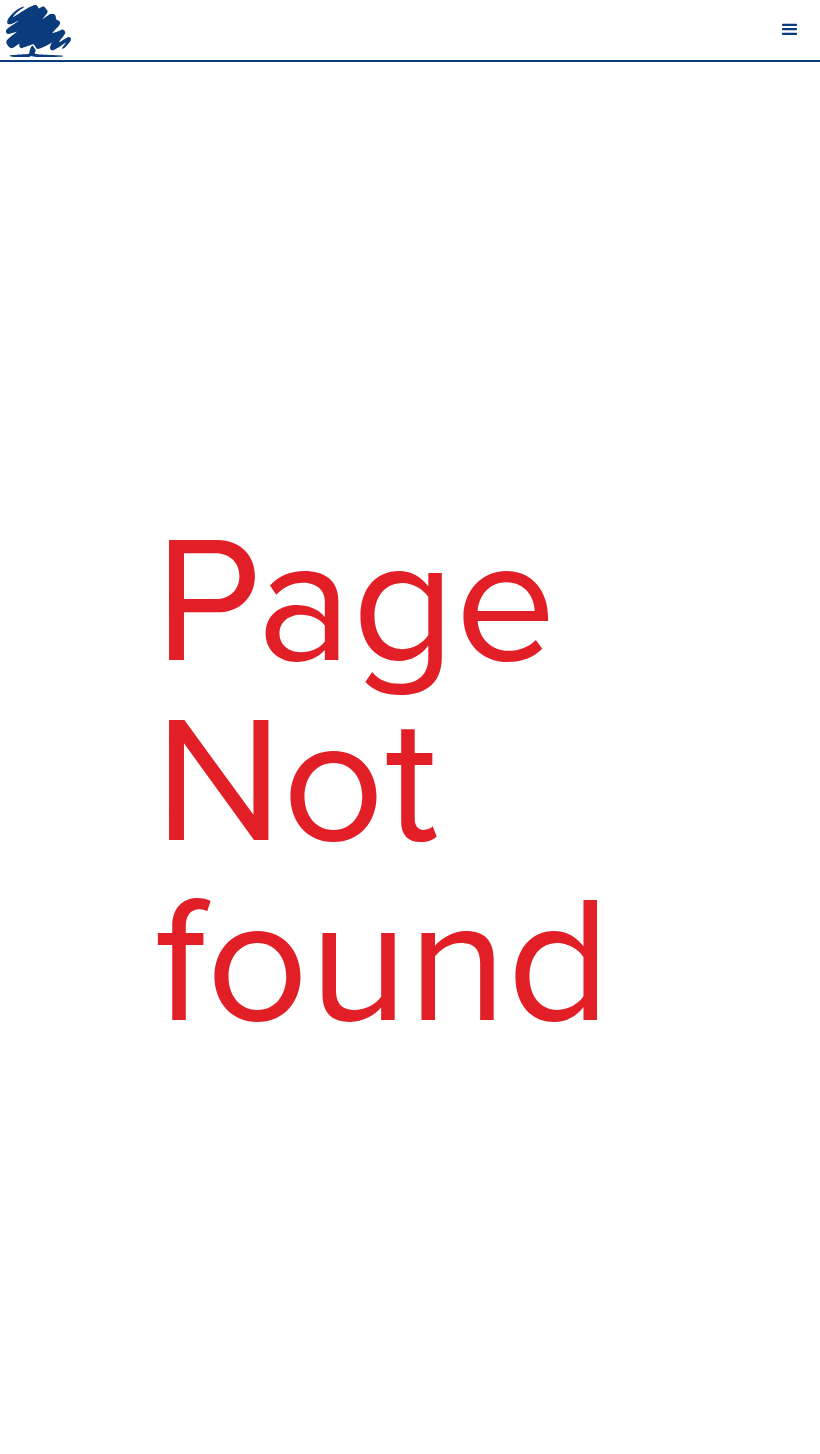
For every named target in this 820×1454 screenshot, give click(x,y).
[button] (790, 30)
